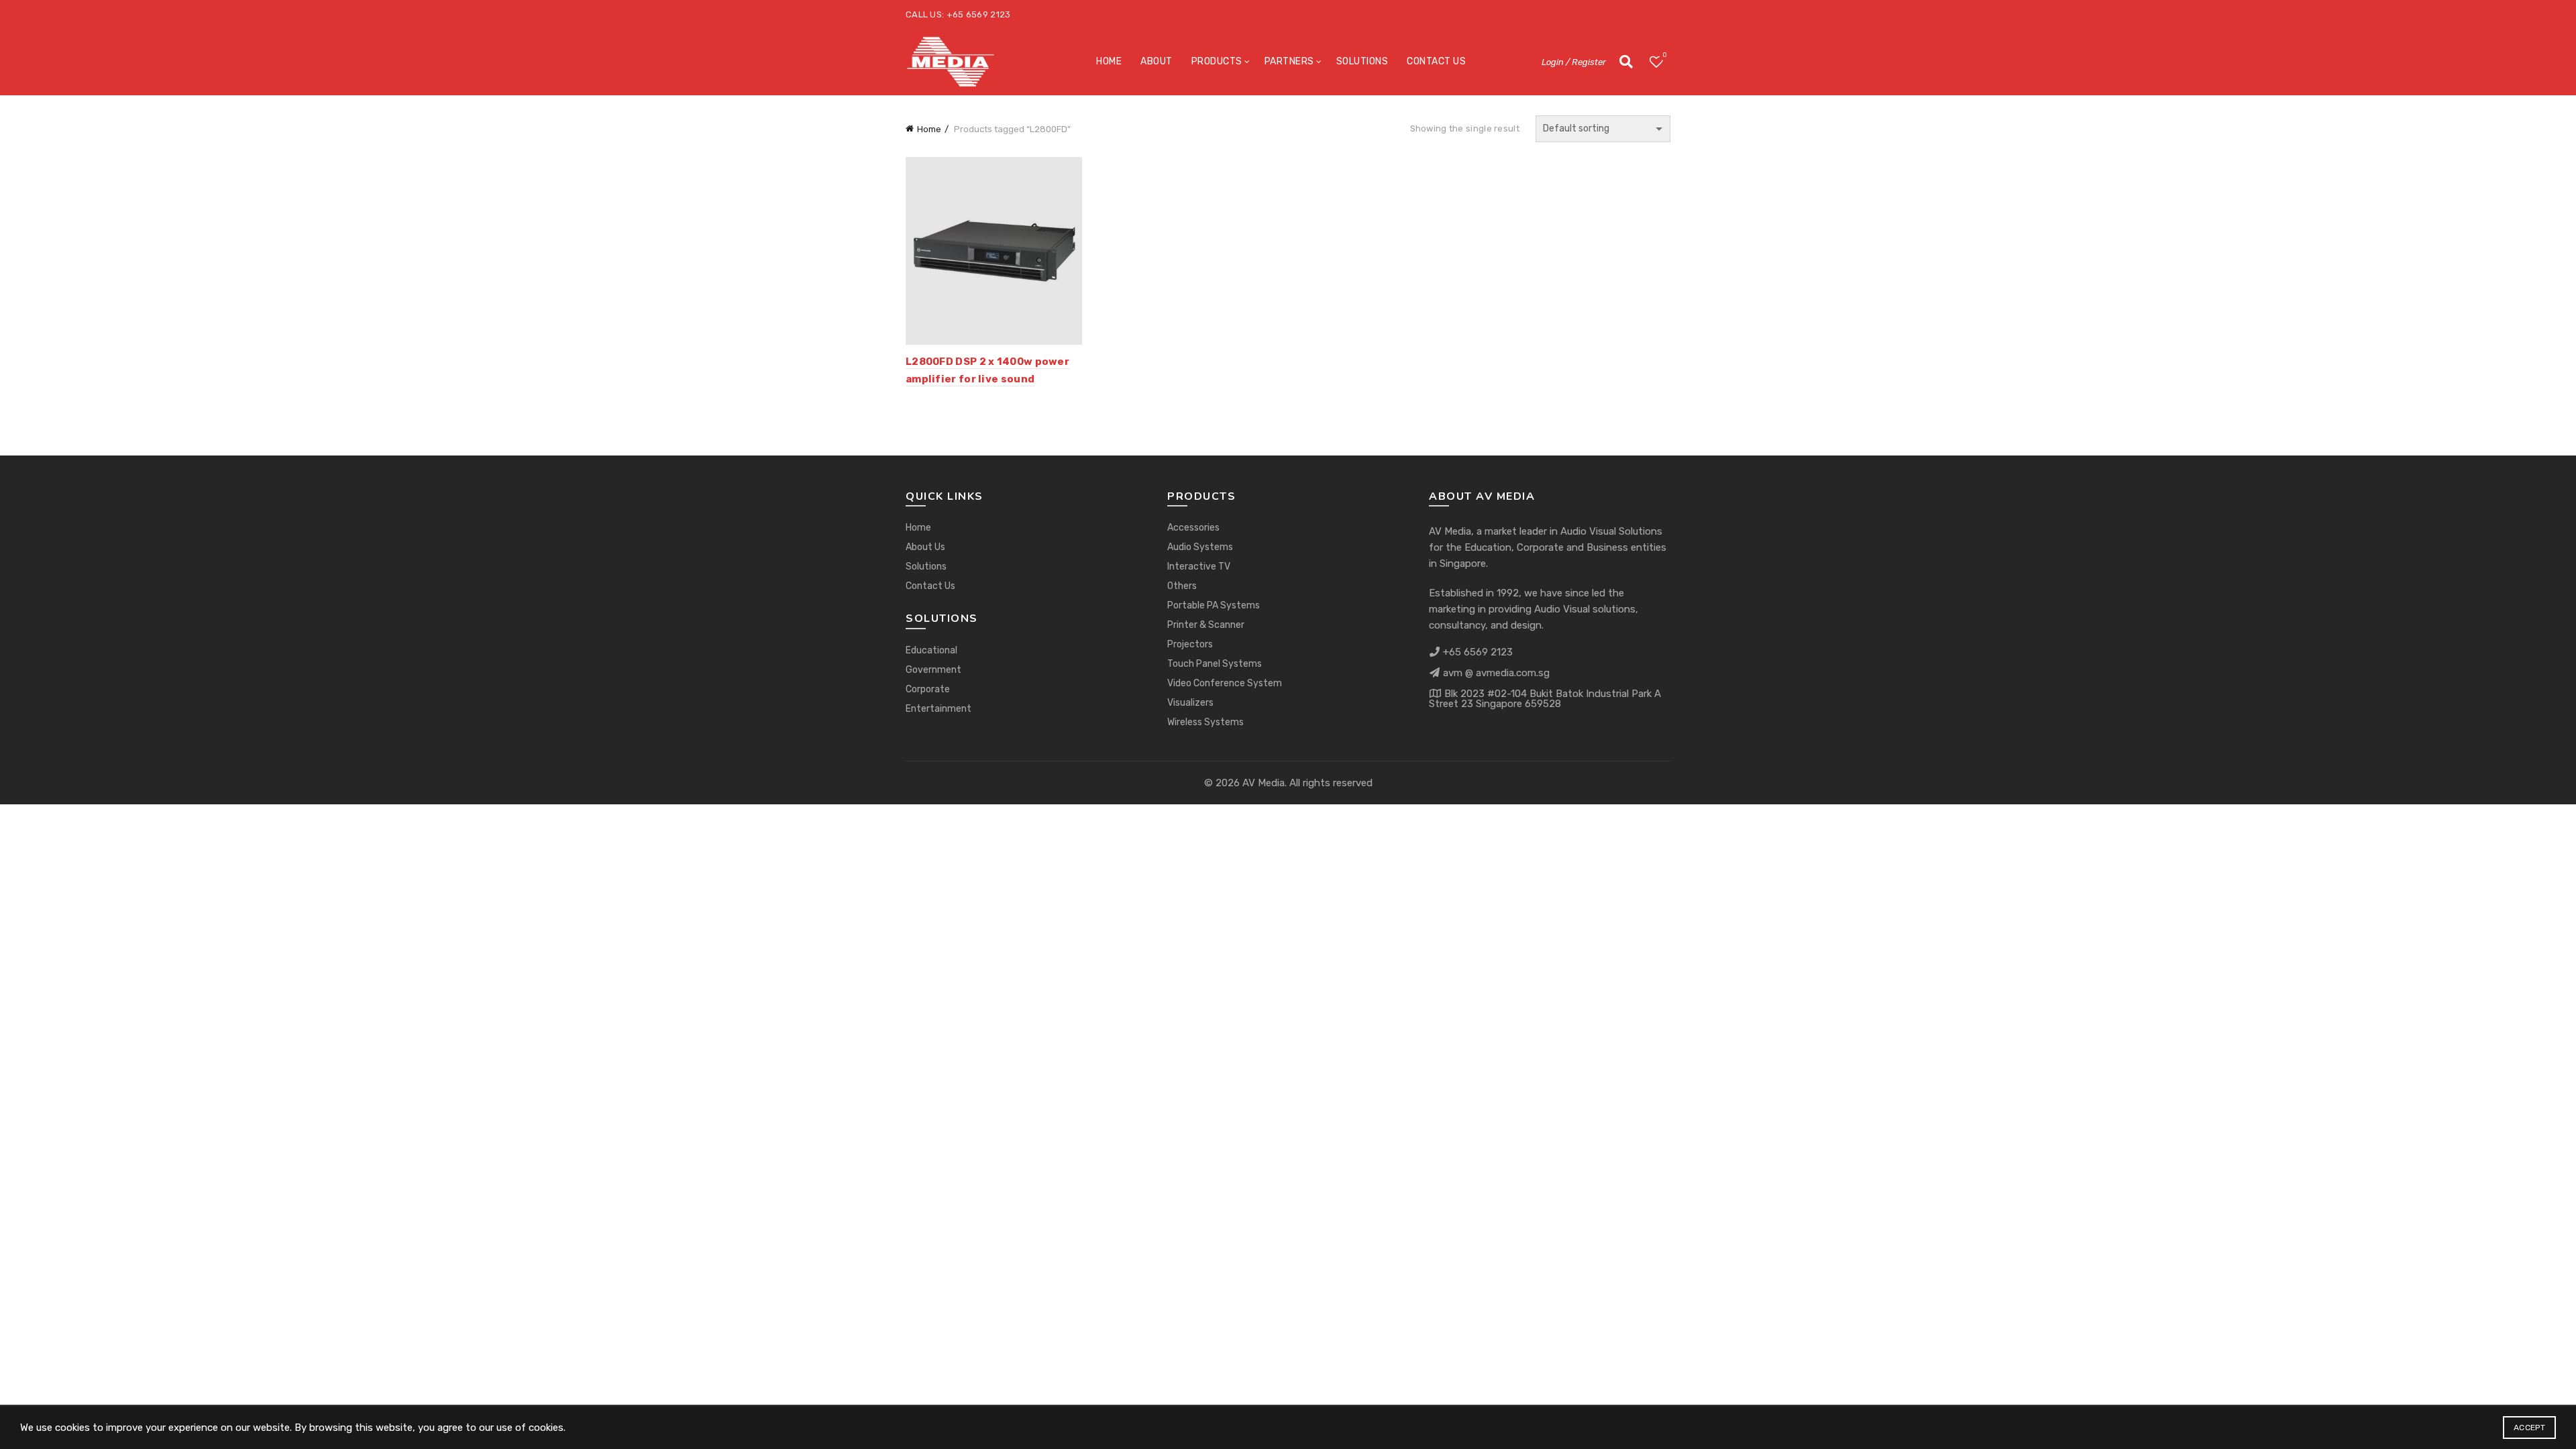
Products (1217, 61)
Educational (931, 650)
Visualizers (1190, 703)
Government (933, 670)
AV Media (1264, 783)
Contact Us (1436, 61)
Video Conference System (1225, 683)
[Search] (1626, 62)
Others (1182, 586)
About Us (925, 547)
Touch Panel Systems (1215, 664)
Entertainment (938, 709)
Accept (2529, 1428)
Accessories (1193, 528)
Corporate (928, 689)
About (1157, 61)
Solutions (1362, 61)
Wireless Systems (1205, 722)
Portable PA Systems (1214, 605)
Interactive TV (1199, 567)
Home (1109, 61)
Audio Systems (1200, 547)
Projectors (1190, 644)
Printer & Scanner (1206, 625)
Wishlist (1664, 55)
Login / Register (1574, 62)
